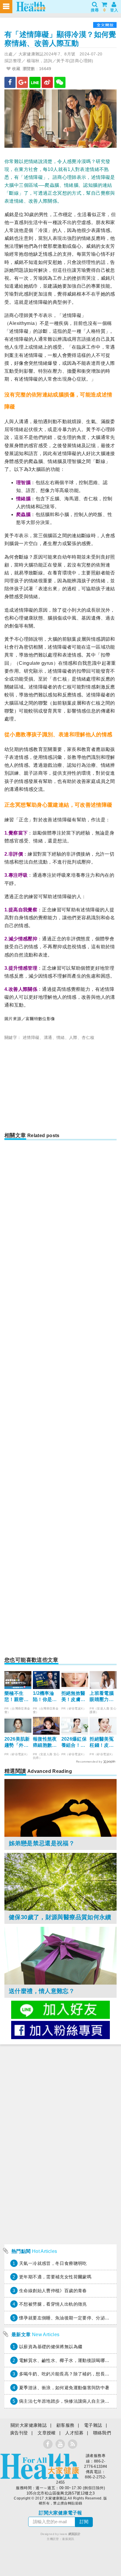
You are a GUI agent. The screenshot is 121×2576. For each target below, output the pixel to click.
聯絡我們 (102, 2433)
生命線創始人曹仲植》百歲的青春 (53, 2291)
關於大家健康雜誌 (29, 2425)
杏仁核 (88, 1037)
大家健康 (40, 2466)
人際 (73, 1037)
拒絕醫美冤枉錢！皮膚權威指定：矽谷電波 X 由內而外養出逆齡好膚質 (102, 1743)
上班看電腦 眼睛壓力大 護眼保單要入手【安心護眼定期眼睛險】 (102, 1697)
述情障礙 (31, 1037)
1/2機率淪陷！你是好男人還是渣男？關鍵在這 (45, 1697)
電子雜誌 (93, 2425)
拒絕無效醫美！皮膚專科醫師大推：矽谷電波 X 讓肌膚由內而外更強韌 (74, 1697)
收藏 (15, 69)
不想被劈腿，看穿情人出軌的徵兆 (53, 2304)
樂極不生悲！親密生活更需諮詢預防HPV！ (17, 1697)
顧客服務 (65, 2425)
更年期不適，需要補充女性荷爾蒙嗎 (55, 2277)
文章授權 (47, 2433)
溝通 (48, 1037)
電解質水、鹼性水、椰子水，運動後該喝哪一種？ (69, 2360)
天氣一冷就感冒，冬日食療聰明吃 (53, 2263)
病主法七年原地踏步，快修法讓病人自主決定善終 (69, 2401)
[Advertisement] (60, 1088)
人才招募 (74, 2433)
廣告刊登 (19, 2433)
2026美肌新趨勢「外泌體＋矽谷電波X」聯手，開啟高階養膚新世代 (17, 1743)
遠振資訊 (68, 2539)
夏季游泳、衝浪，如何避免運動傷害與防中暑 (64, 2388)
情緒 (61, 1037)
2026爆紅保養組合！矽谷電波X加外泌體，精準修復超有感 (74, 1743)
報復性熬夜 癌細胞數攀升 (45, 1743)
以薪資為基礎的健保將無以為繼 (51, 2347)
